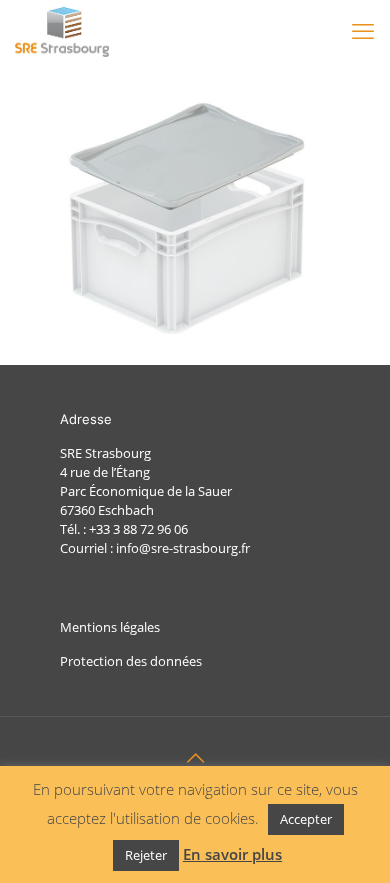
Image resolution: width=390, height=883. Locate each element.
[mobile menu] (363, 30)
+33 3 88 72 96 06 (138, 529)
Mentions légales (110, 627)
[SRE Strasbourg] (62, 30)
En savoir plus (232, 854)
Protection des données (131, 661)
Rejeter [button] (146, 855)
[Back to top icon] (195, 758)
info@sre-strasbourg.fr (183, 548)
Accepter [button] (306, 819)
